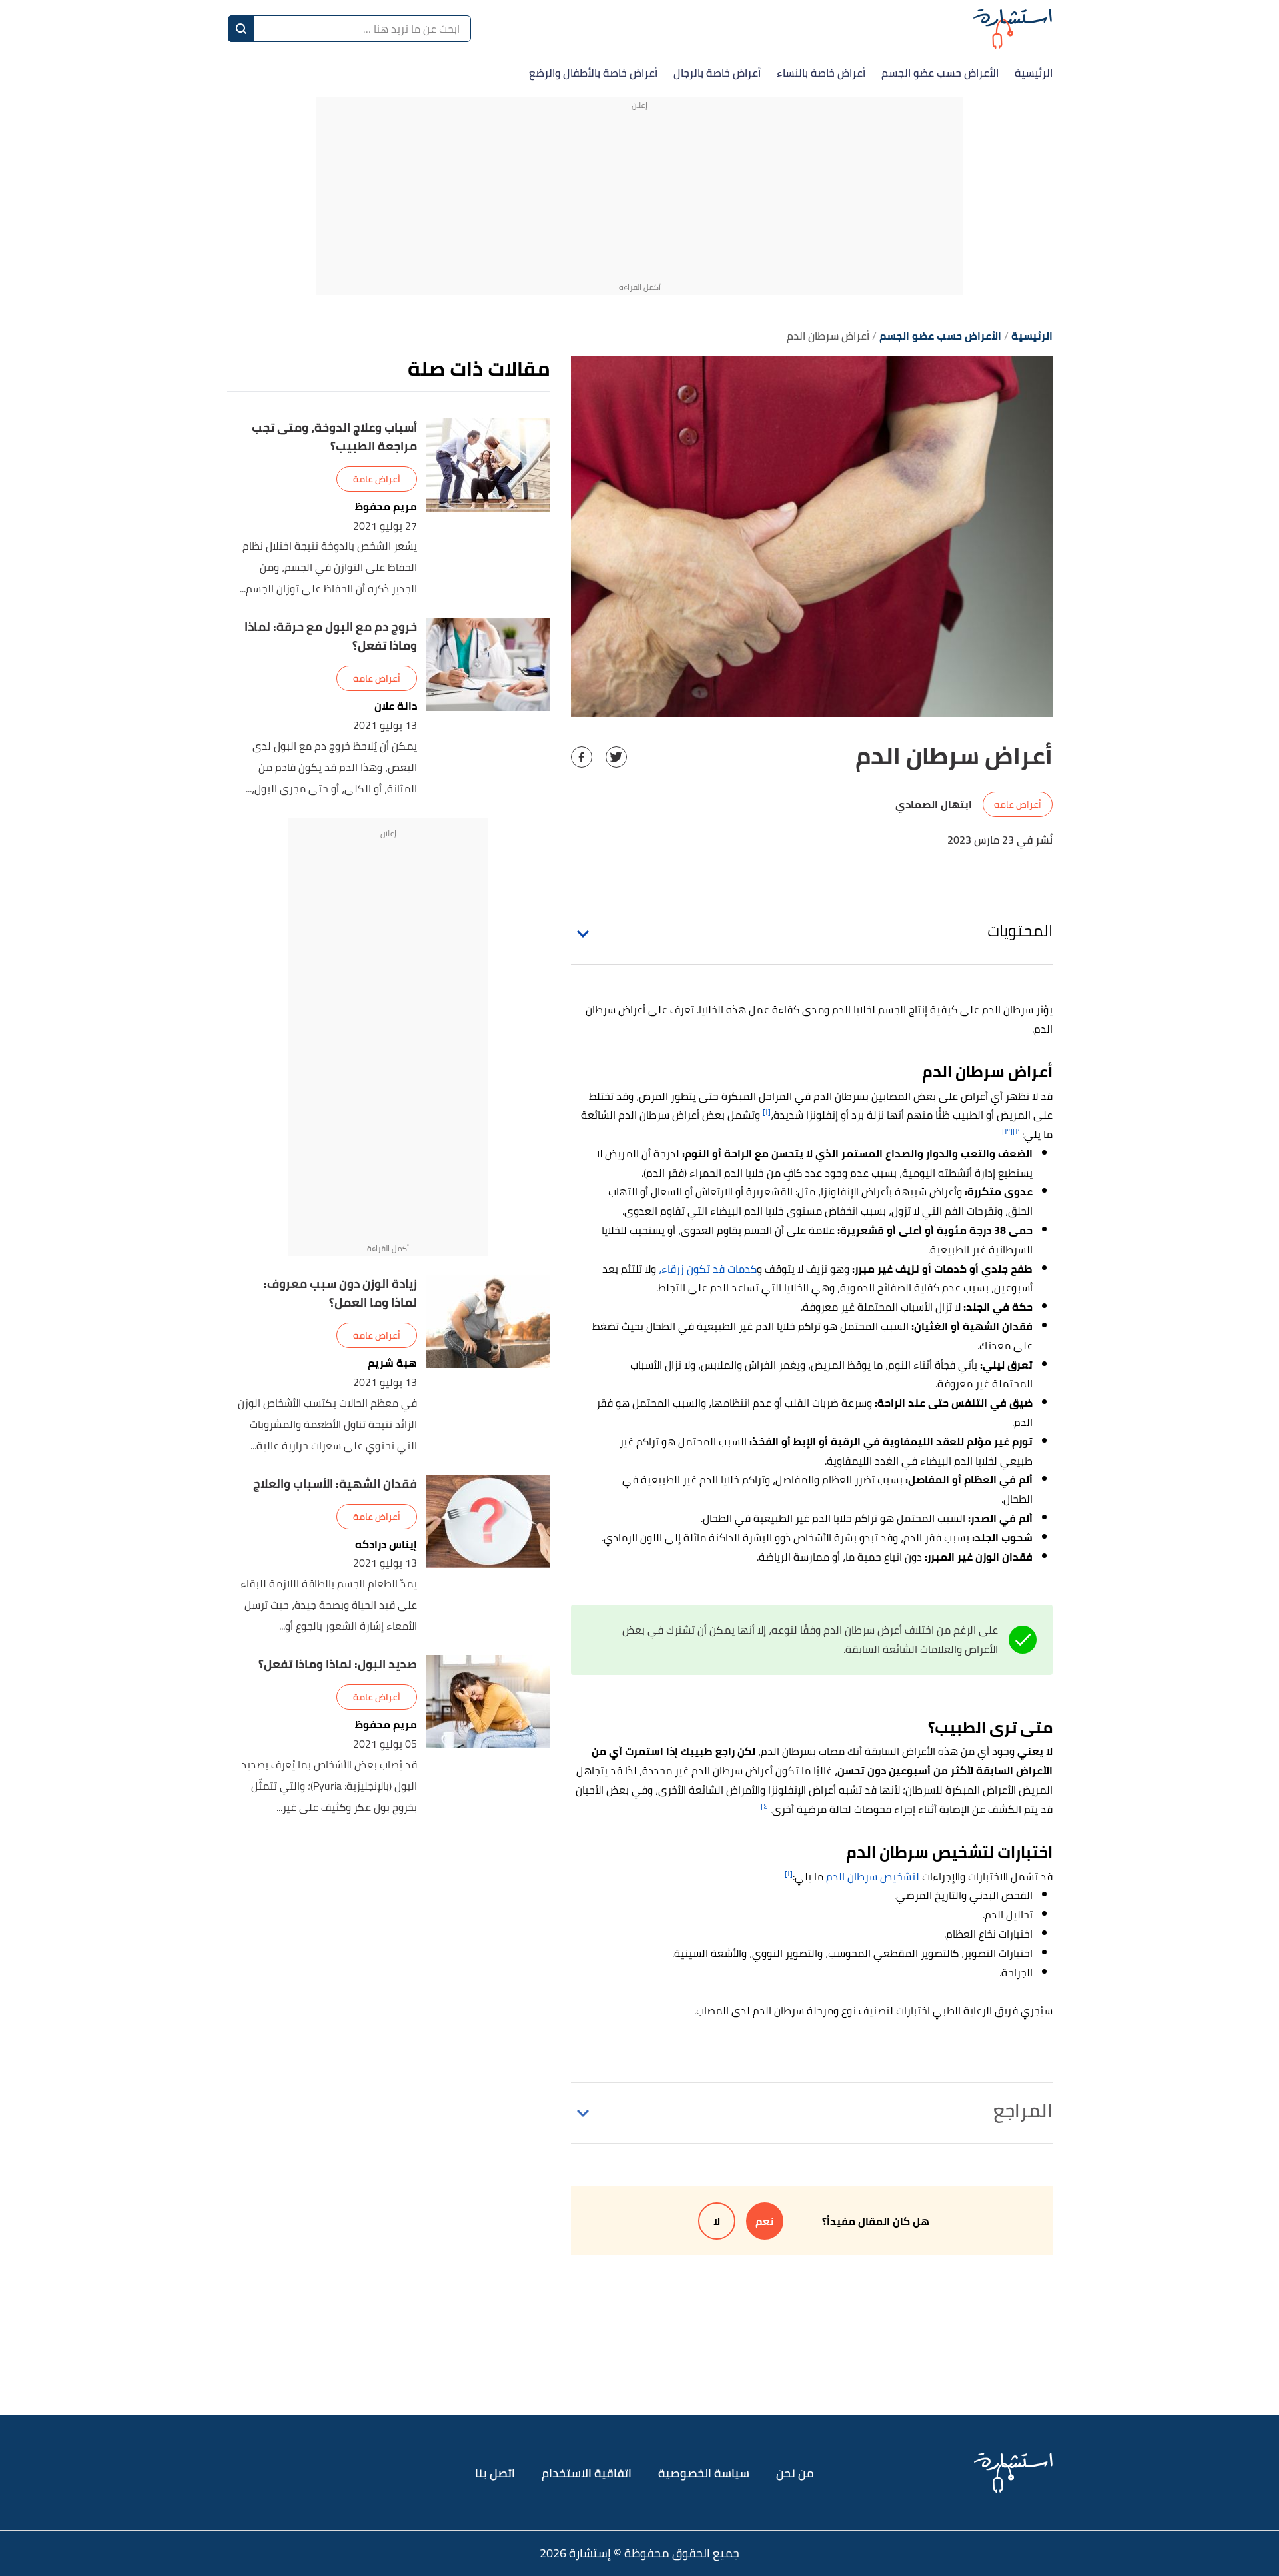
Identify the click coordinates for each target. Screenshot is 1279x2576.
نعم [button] (765, 2221)
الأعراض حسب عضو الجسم (940, 73)
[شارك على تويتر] (616, 757)
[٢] (1017, 1131)
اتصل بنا (495, 2473)
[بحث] (241, 29)
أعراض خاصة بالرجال (717, 73)
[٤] (765, 1806)
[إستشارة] (1013, 28)
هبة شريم (392, 1363)
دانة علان (396, 706)
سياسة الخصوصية (704, 2473)
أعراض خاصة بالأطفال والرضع (593, 73)
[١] (767, 1112)
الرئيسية (1034, 73)
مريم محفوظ (386, 507)
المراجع (1023, 2110)
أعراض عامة (1018, 804)
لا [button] (717, 2221)
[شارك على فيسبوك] (582, 757)
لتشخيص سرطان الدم (873, 1876)
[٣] (1007, 1131)
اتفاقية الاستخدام (587, 2473)
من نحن (795, 2473)
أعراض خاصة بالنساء (821, 73)
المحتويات (1020, 931)
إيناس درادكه (386, 1544)
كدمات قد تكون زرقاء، (708, 1269)
